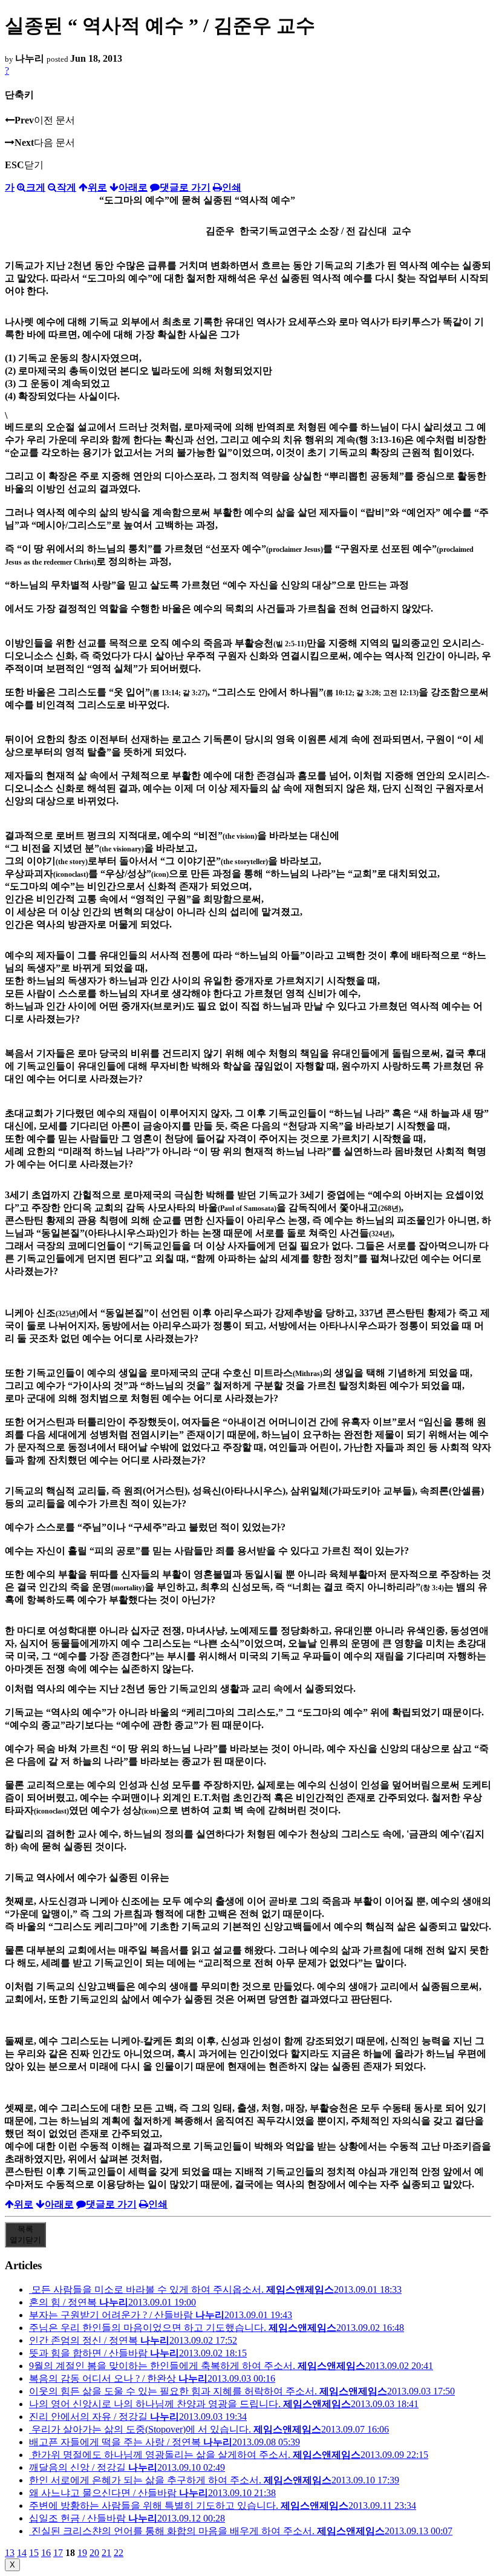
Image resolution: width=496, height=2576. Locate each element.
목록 (25, 2234)
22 (119, 2553)
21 (106, 2553)
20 (94, 2553)
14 (22, 2553)
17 (58, 2553)
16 (46, 2553)
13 (10, 2553)
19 (82, 2553)
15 (34, 2553)
